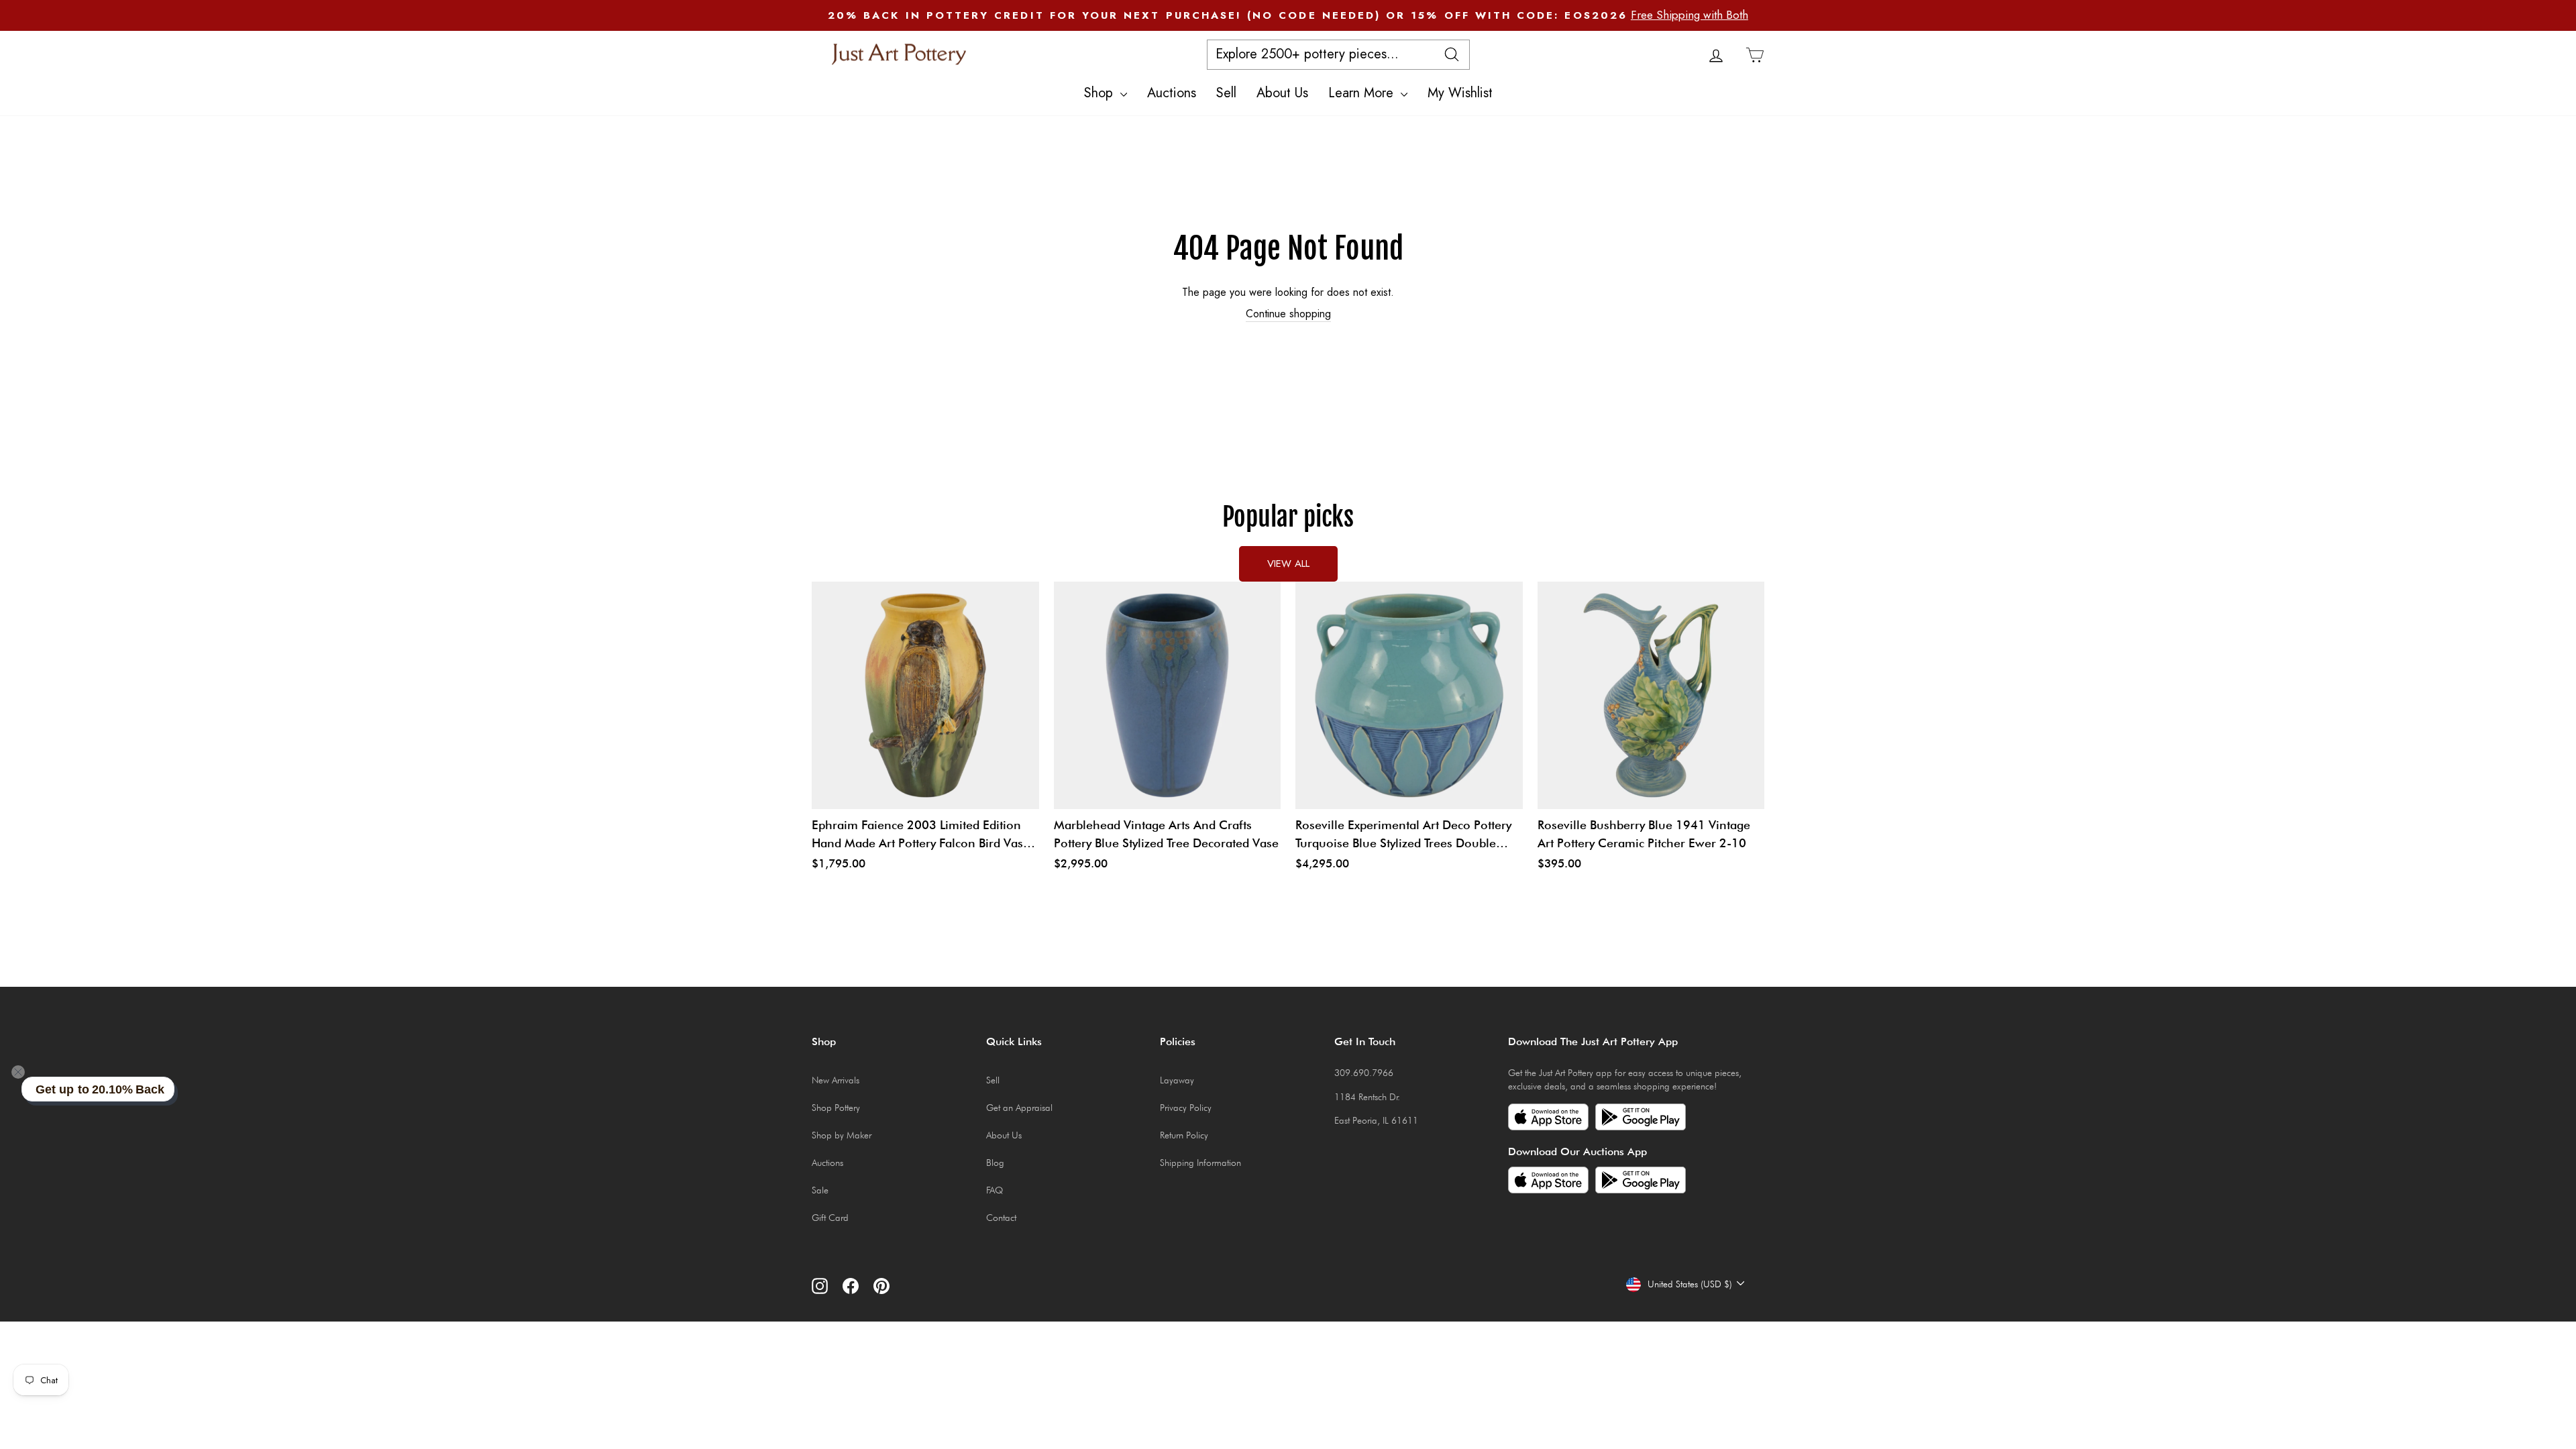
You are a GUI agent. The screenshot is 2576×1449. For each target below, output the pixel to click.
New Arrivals (836, 1080)
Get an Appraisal (1019, 1108)
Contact (1001, 1218)
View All (1288, 563)
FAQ (995, 1190)
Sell (1226, 93)
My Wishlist (1460, 93)
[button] (18, 1072)
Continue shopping (1288, 314)
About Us (1282, 93)
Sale (820, 1190)
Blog (995, 1163)
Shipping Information (1200, 1163)
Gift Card (830, 1218)
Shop (1101, 93)
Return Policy (1184, 1135)
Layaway (1177, 1080)
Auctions (1172, 93)
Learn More (1363, 93)
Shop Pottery (836, 1108)
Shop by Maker (842, 1135)
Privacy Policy (1186, 1108)
